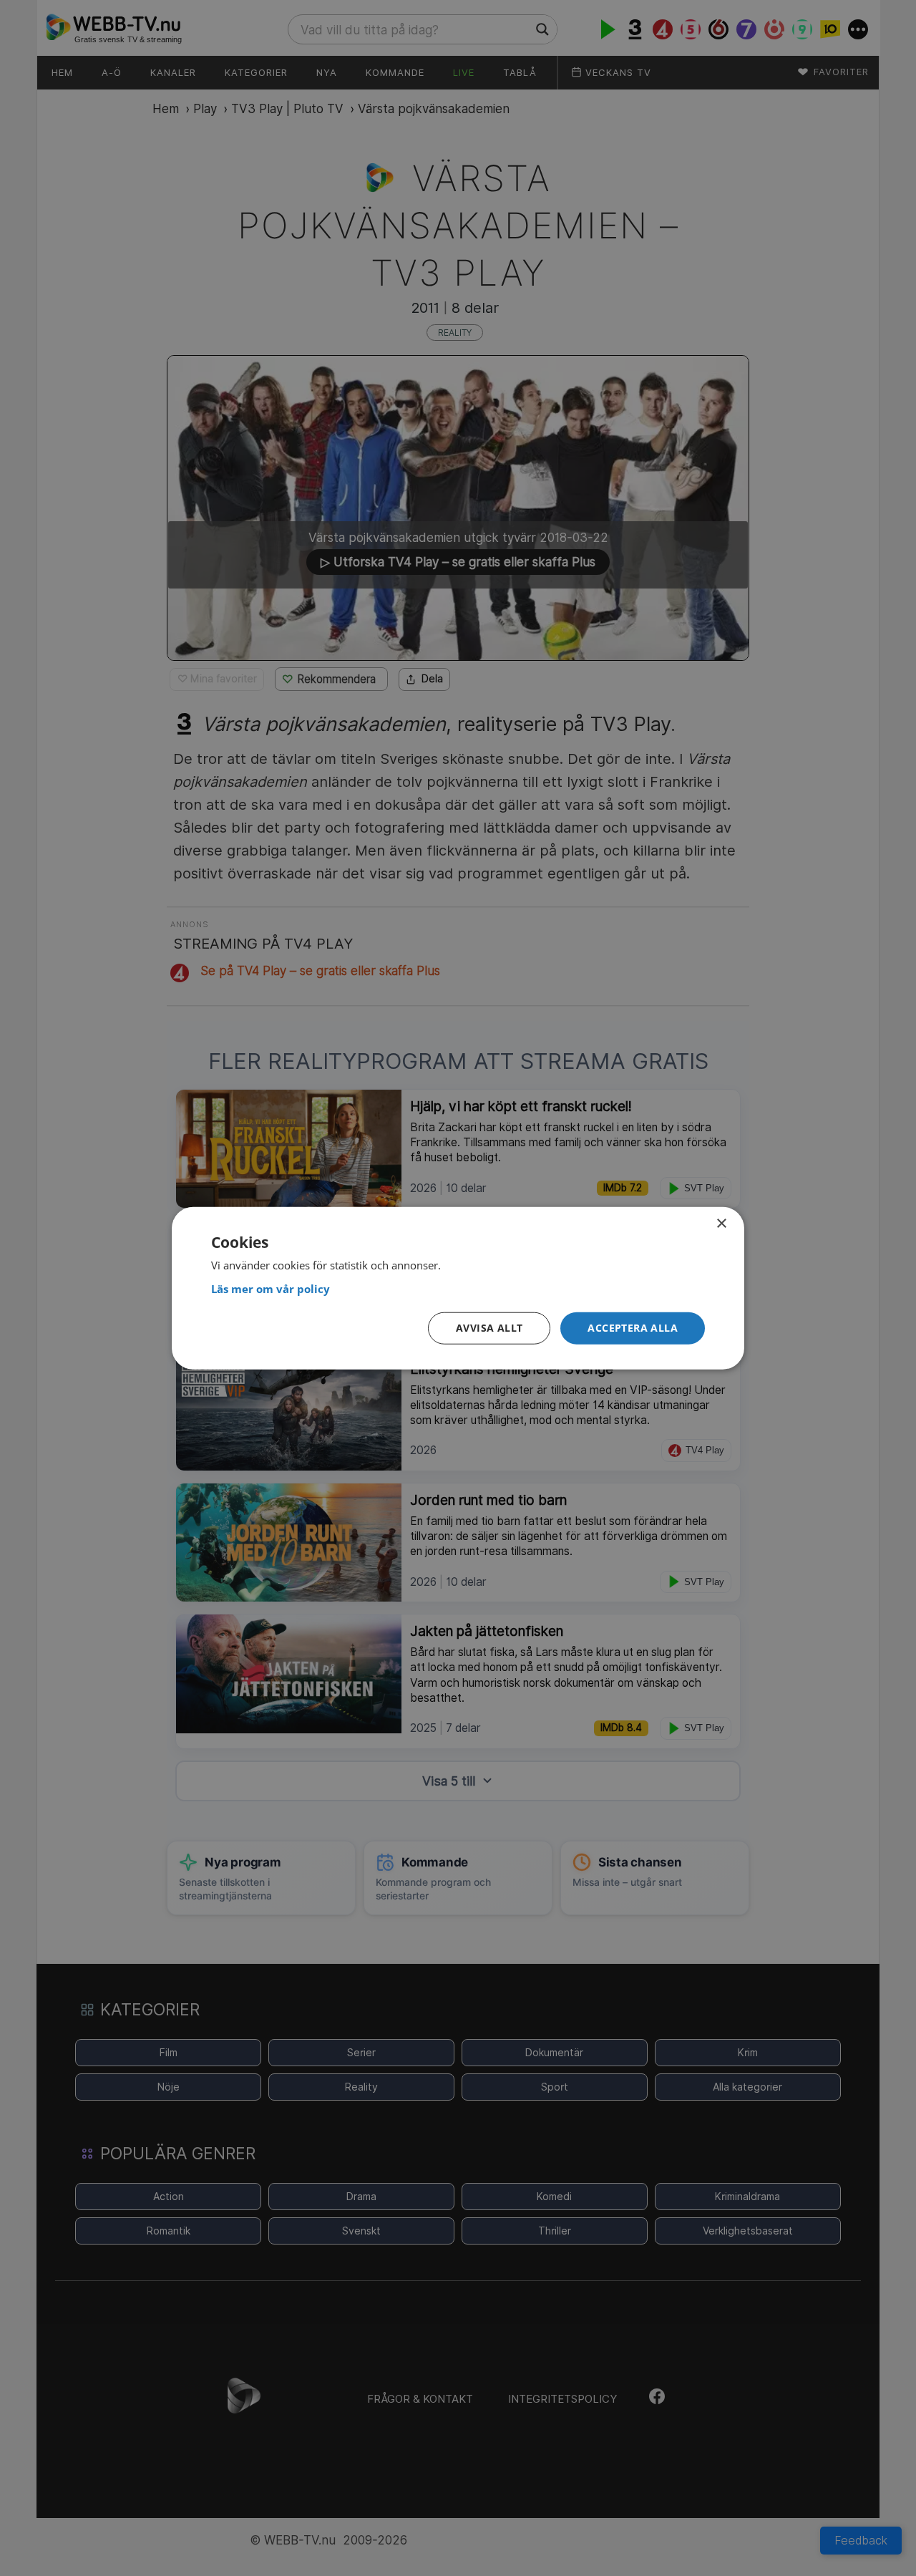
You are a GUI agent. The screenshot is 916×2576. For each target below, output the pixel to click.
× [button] (721, 1224)
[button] (633, 1328)
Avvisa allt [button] (489, 1328)
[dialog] (458, 1288)
